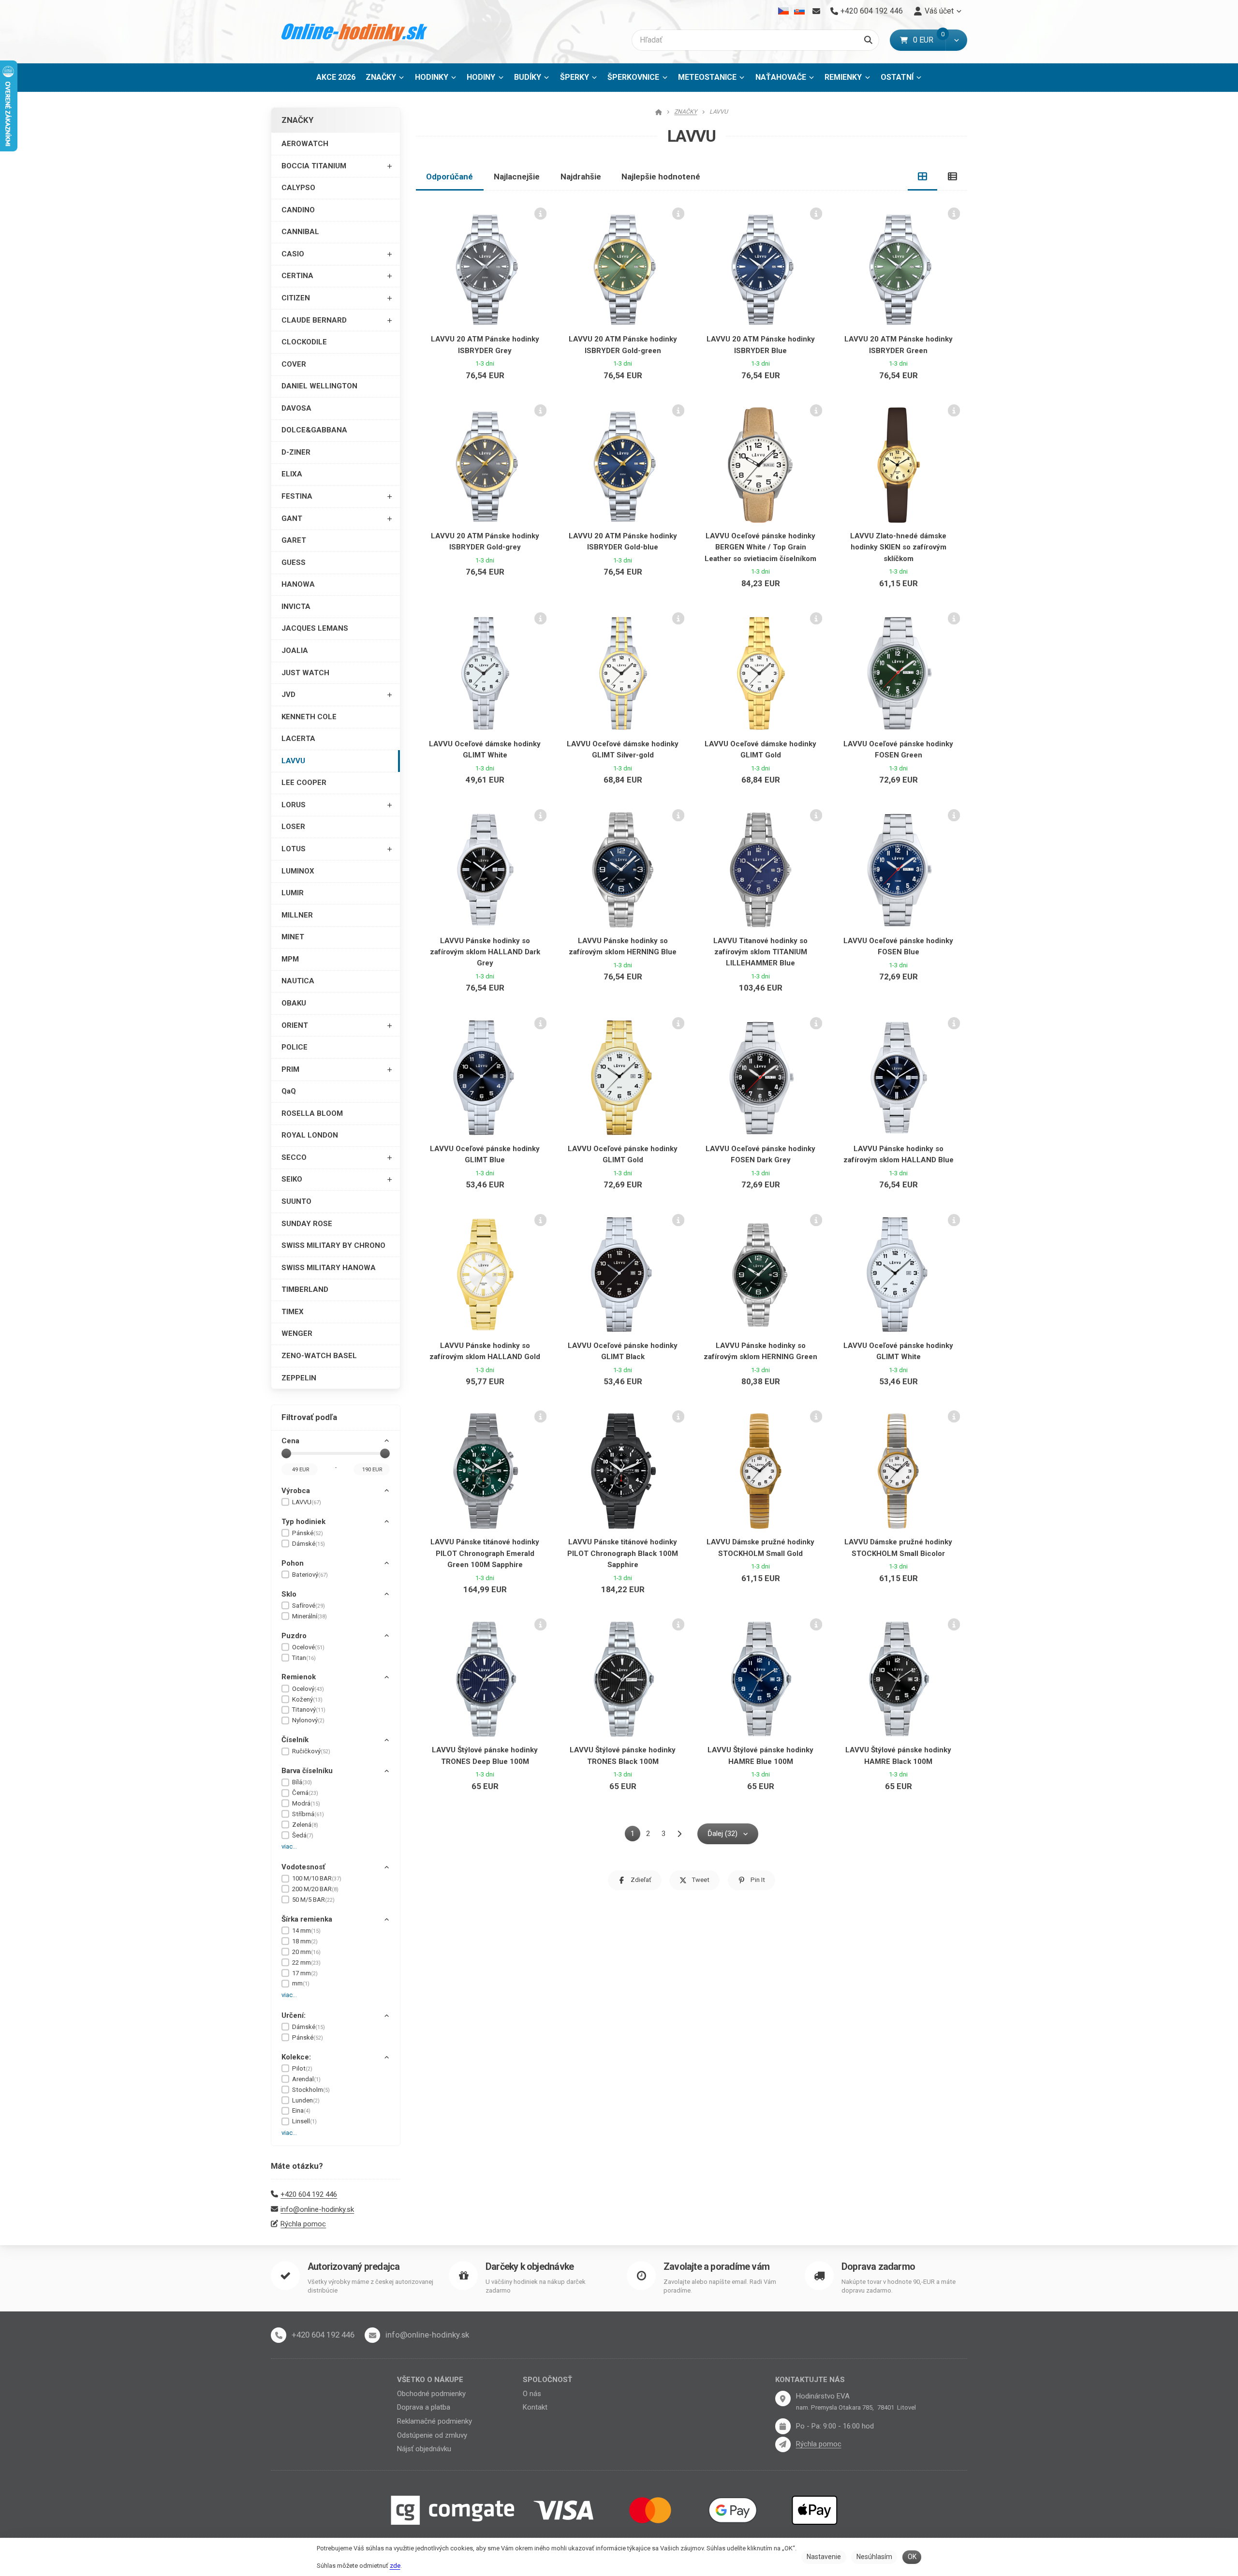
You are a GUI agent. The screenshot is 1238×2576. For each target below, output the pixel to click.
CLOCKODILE (304, 342)
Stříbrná (308, 1814)
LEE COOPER (304, 783)
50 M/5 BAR (313, 1900)
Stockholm (311, 2090)
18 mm (305, 1941)
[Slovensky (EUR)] (799, 11)
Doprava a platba (424, 2407)
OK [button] (912, 2557)
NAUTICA (298, 981)
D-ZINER (296, 452)
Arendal (306, 2079)
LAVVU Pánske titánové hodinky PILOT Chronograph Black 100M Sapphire (623, 1553)
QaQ (289, 1091)
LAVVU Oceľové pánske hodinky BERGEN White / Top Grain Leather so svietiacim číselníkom (760, 547)
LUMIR (293, 893)
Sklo (289, 1594)
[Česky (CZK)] (784, 11)
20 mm (306, 1952)
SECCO (294, 1157)
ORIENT (295, 1025)
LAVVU (293, 761)
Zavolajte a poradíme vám (716, 2267)
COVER (294, 364)
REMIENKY (843, 77)
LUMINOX (298, 871)
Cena (290, 1441)
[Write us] (783, 2444)
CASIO (293, 254)
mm (301, 1983)
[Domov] (355, 32)
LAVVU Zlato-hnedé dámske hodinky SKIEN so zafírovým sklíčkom (898, 547)
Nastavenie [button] (824, 2557)
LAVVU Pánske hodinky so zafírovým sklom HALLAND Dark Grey (485, 952)
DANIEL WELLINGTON (319, 386)
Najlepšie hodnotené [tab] (661, 177)
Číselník (295, 1740)
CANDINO (298, 210)
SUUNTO (296, 1201)
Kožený (307, 1699)
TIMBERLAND (305, 1289)
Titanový (309, 1710)
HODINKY (432, 77)
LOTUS (294, 849)
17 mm (305, 1973)
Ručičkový (311, 1751)
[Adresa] (783, 2398)
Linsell (304, 2121)
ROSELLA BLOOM (312, 1113)
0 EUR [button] (929, 40)
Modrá (306, 1803)
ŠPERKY (575, 77)
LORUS (294, 805)
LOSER (293, 827)
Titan (304, 1658)
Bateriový (310, 1575)
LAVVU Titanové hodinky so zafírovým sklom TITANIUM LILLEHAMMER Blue (760, 952)
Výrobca (296, 1491)
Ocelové (308, 1647)
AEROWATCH (305, 144)
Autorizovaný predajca (354, 2267)
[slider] (286, 1453)
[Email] (816, 11)
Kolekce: (296, 2057)
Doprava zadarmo (878, 2267)
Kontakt (535, 2407)
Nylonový (308, 1720)
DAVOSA (296, 408)
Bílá (302, 1782)
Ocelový (308, 1689)
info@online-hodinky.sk (317, 2209)
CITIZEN (296, 298)
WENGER (297, 1333)
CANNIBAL (300, 232)
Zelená (305, 1825)
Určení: (294, 2015)
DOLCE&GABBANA (314, 430)
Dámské (309, 1544)
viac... (289, 1846)
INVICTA (296, 607)
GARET (294, 540)
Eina (301, 2110)
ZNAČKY (381, 77)
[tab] (923, 177)
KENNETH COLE (309, 717)
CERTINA (297, 276)
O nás (532, 2394)
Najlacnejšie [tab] (517, 177)
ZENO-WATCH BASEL (319, 1356)
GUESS (294, 563)
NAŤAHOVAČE (781, 77)
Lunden (306, 2100)
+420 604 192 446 (309, 2194)
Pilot (302, 2068)
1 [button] (635, 1835)
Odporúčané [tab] (450, 177)
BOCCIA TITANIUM (314, 166)
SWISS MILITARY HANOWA (329, 1268)
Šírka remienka (307, 1919)
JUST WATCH (305, 673)
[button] (956, 40)
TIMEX (293, 1312)
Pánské (308, 1533)
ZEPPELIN (299, 1378)
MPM (290, 959)
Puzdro (294, 1636)
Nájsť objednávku (424, 2449)
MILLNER (297, 915)
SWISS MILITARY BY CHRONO (333, 1245)
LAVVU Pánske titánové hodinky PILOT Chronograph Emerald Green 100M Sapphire (485, 1553)
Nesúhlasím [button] (874, 2557)
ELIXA (292, 474)
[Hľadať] (868, 40)
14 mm (306, 1931)
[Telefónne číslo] (279, 2335)
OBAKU (294, 1003)
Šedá (303, 1835)
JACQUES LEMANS (315, 628)
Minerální (309, 1616)
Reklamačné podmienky (435, 2421)
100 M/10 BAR (317, 1878)
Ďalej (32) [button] (722, 1834)
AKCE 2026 (336, 77)
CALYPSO (298, 188)
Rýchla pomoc (303, 2224)
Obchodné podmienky (431, 2394)
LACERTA (298, 739)
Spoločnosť (547, 2380)
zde (395, 2566)
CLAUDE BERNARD (314, 320)
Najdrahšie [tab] (581, 177)
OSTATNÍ (897, 77)
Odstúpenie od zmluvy (432, 2435)
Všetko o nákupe (430, 2380)
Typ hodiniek (303, 1522)
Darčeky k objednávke (530, 2267)
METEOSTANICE (707, 77)
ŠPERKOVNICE (633, 77)
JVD (288, 695)
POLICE (295, 1047)
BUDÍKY (528, 77)
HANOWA (298, 584)
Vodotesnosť (303, 1867)
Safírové (309, 1606)
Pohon (293, 1563)
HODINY (481, 77)
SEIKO (292, 1179)
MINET (293, 937)
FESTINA (297, 496)
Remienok (299, 1677)
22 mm (306, 1962)
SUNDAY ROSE (307, 1224)
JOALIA (295, 651)
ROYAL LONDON (310, 1135)
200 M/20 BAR (315, 1889)
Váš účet (939, 11)
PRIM (290, 1069)
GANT (292, 518)
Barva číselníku (307, 1771)
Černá (305, 1793)
